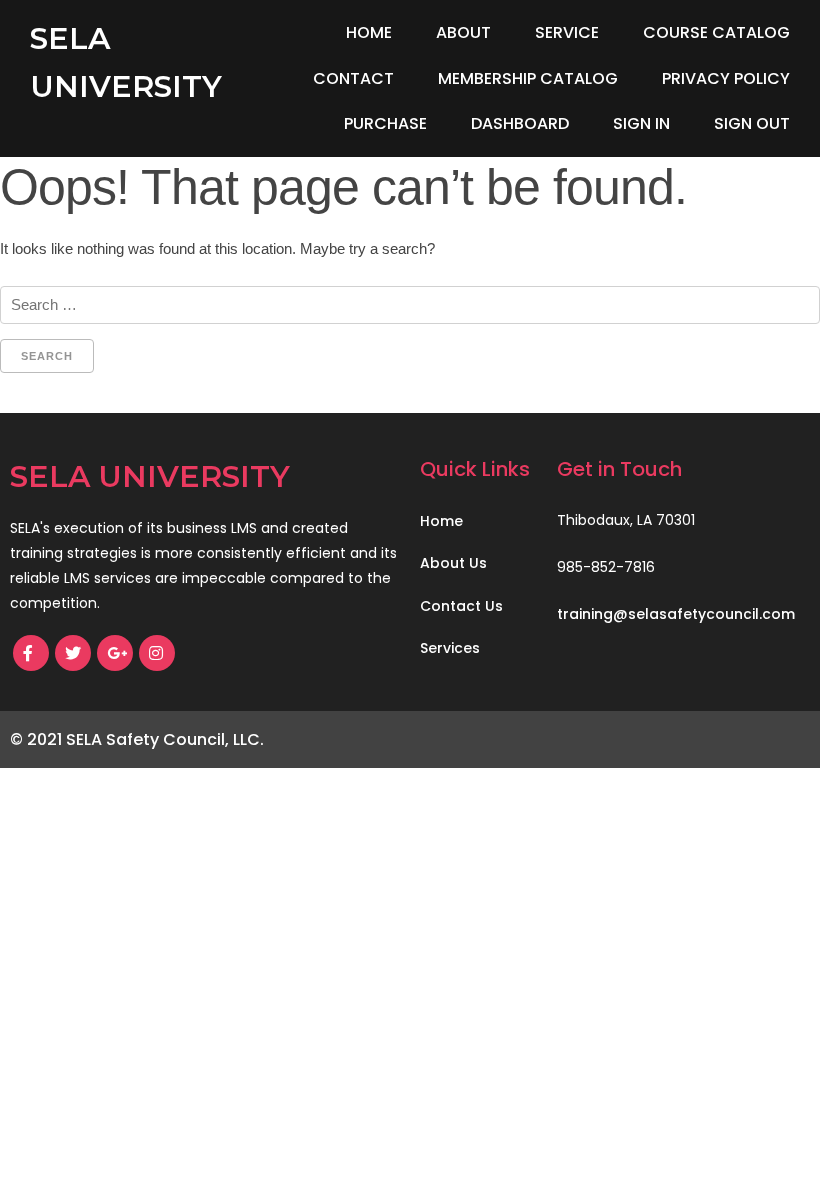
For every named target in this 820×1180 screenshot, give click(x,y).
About (463, 32)
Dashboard (520, 123)
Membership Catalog (528, 78)
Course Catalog (716, 32)
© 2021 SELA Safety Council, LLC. (137, 739)
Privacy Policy (726, 78)
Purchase (385, 123)
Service (567, 32)
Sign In (641, 123)
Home (369, 32)
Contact (353, 78)
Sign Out (752, 123)
